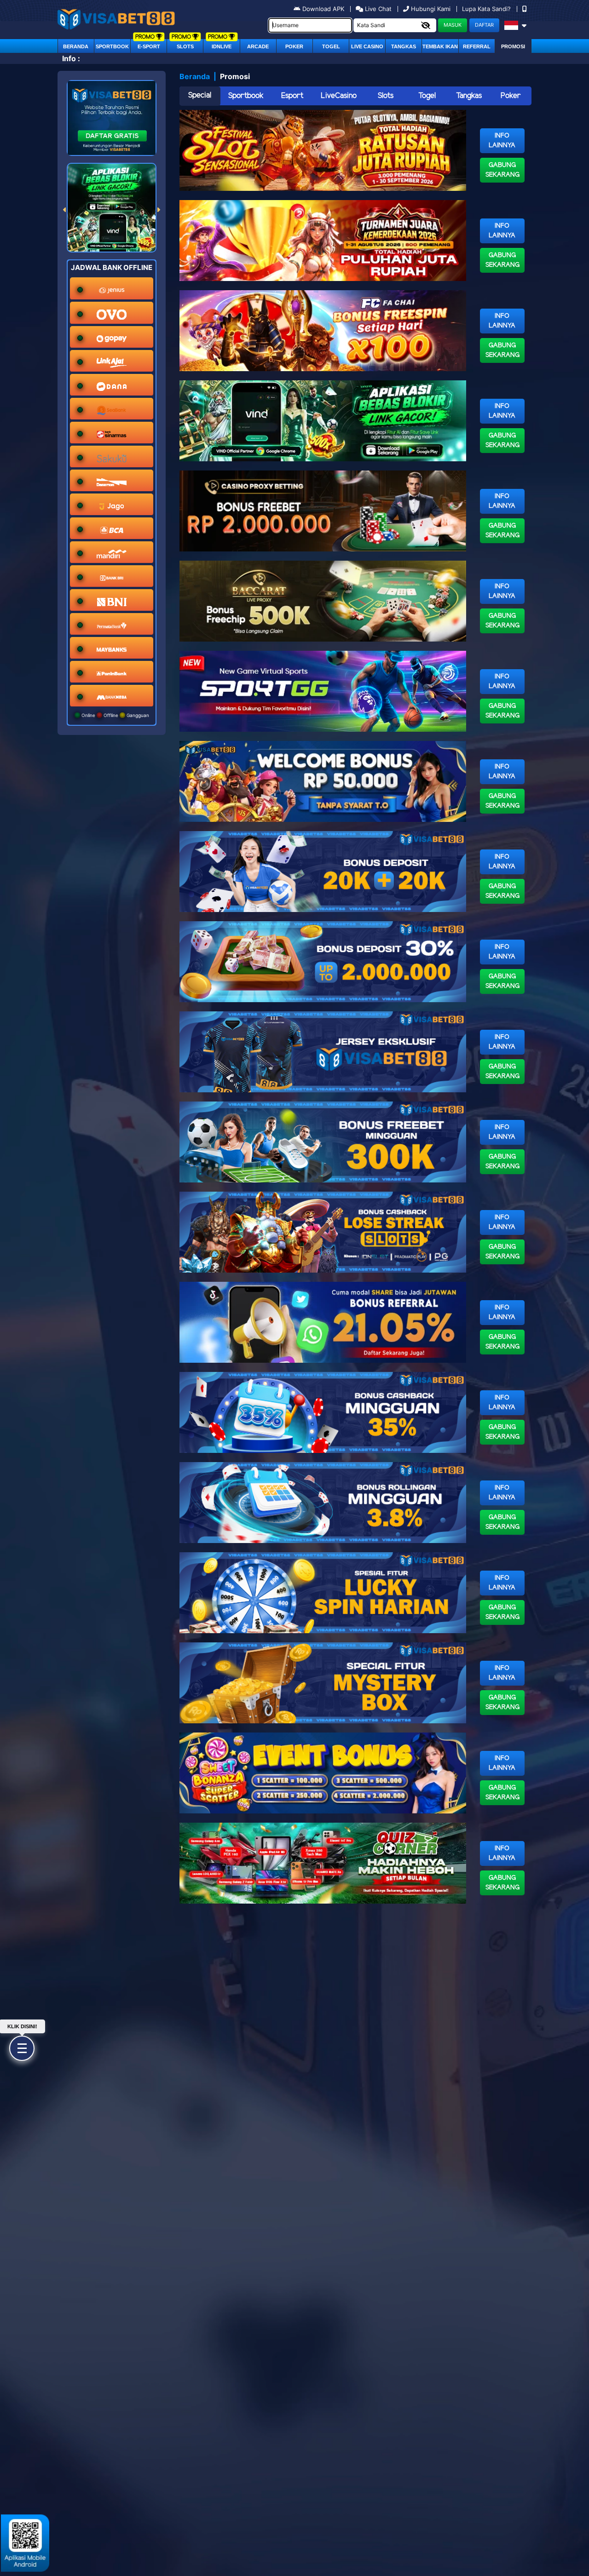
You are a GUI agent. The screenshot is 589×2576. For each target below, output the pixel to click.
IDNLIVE (222, 46)
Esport (292, 96)
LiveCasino (339, 96)
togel (331, 46)
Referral (477, 46)
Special (200, 95)
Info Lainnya (502, 141)
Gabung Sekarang (502, 170)
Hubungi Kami (431, 9)
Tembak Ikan (440, 46)
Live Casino (367, 46)
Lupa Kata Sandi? (487, 9)
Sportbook (112, 46)
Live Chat (377, 9)
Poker (294, 46)
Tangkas (404, 46)
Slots (185, 46)
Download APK (323, 9)
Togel (427, 96)
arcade (258, 46)
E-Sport (149, 46)
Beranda (76, 46)
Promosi (513, 46)
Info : (71, 58)
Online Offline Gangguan (115, 715)
